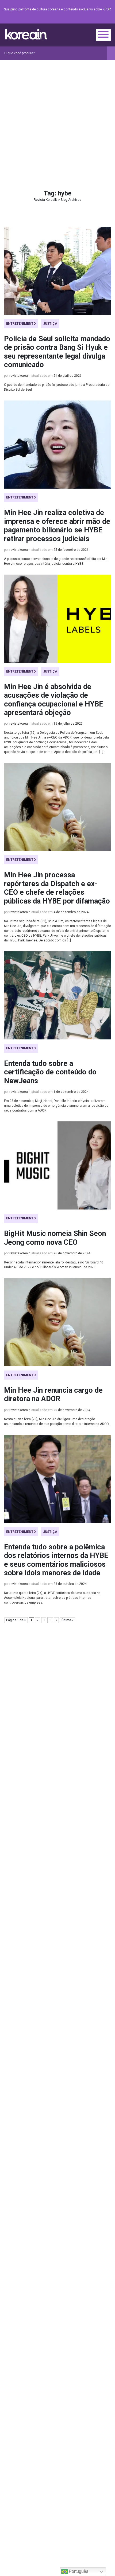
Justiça (50, 324)
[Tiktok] (101, 19)
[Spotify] (95, 19)
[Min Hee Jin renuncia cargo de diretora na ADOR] (57, 1322)
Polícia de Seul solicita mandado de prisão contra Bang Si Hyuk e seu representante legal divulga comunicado (57, 352)
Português (78, 2571)
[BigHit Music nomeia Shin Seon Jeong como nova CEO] (57, 1165)
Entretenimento (21, 324)
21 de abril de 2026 (68, 376)
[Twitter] (82, 19)
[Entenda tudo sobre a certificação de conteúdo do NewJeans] (57, 995)
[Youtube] (89, 19)
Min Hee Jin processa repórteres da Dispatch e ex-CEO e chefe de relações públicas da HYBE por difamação (57, 888)
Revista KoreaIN (26, 34)
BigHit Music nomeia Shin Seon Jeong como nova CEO (55, 1238)
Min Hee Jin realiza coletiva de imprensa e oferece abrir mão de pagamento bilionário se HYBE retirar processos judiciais (57, 526)
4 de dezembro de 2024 (71, 912)
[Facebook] (69, 19)
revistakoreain (20, 376)
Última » (68, 1620)
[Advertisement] (57, 120)
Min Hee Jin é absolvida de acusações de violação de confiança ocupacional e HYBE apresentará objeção (54, 700)
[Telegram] (108, 19)
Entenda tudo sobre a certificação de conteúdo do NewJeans (50, 1072)
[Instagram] (76, 19)
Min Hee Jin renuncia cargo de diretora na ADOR (53, 1395)
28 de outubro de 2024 (70, 1584)
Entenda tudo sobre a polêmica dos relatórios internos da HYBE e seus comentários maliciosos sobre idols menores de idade (56, 1560)
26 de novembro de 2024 (72, 1253)
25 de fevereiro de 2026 (71, 550)
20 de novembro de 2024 (72, 1410)
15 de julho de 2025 (68, 724)
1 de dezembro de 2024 (71, 1092)
